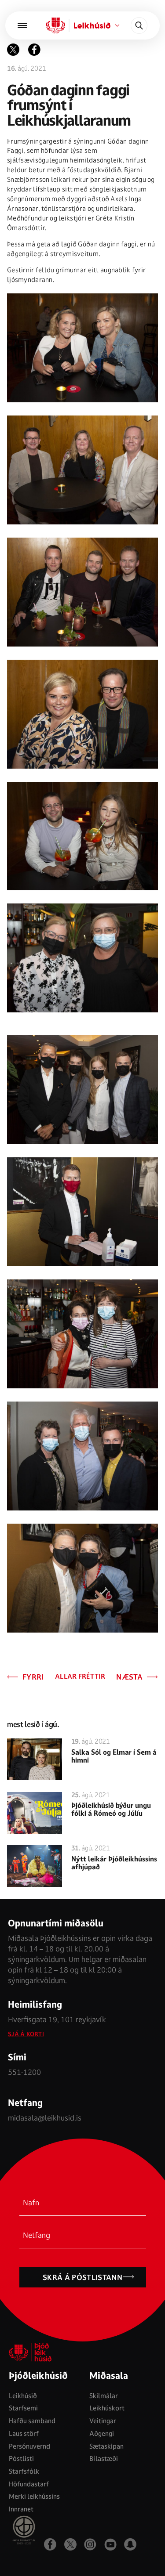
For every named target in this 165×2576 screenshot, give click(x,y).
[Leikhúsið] (55, 25)
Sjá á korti (26, 2034)
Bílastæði (104, 2459)
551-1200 (24, 2072)
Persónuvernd (29, 2446)
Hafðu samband (32, 2421)
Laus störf (24, 2433)
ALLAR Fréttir (80, 1677)
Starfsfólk (24, 2471)
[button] (34, 50)
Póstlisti (21, 2459)
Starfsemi (23, 2408)
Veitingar (103, 2421)
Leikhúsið (23, 2396)
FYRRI (33, 1677)
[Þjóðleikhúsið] (22, 25)
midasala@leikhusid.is (45, 2118)
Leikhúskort (107, 2408)
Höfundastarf (29, 2484)
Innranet (21, 2509)
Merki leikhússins (34, 2496)
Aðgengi (102, 2433)
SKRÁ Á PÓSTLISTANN (82, 2277)
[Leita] (139, 25)
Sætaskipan (106, 2446)
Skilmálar (104, 2396)
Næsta (129, 1677)
